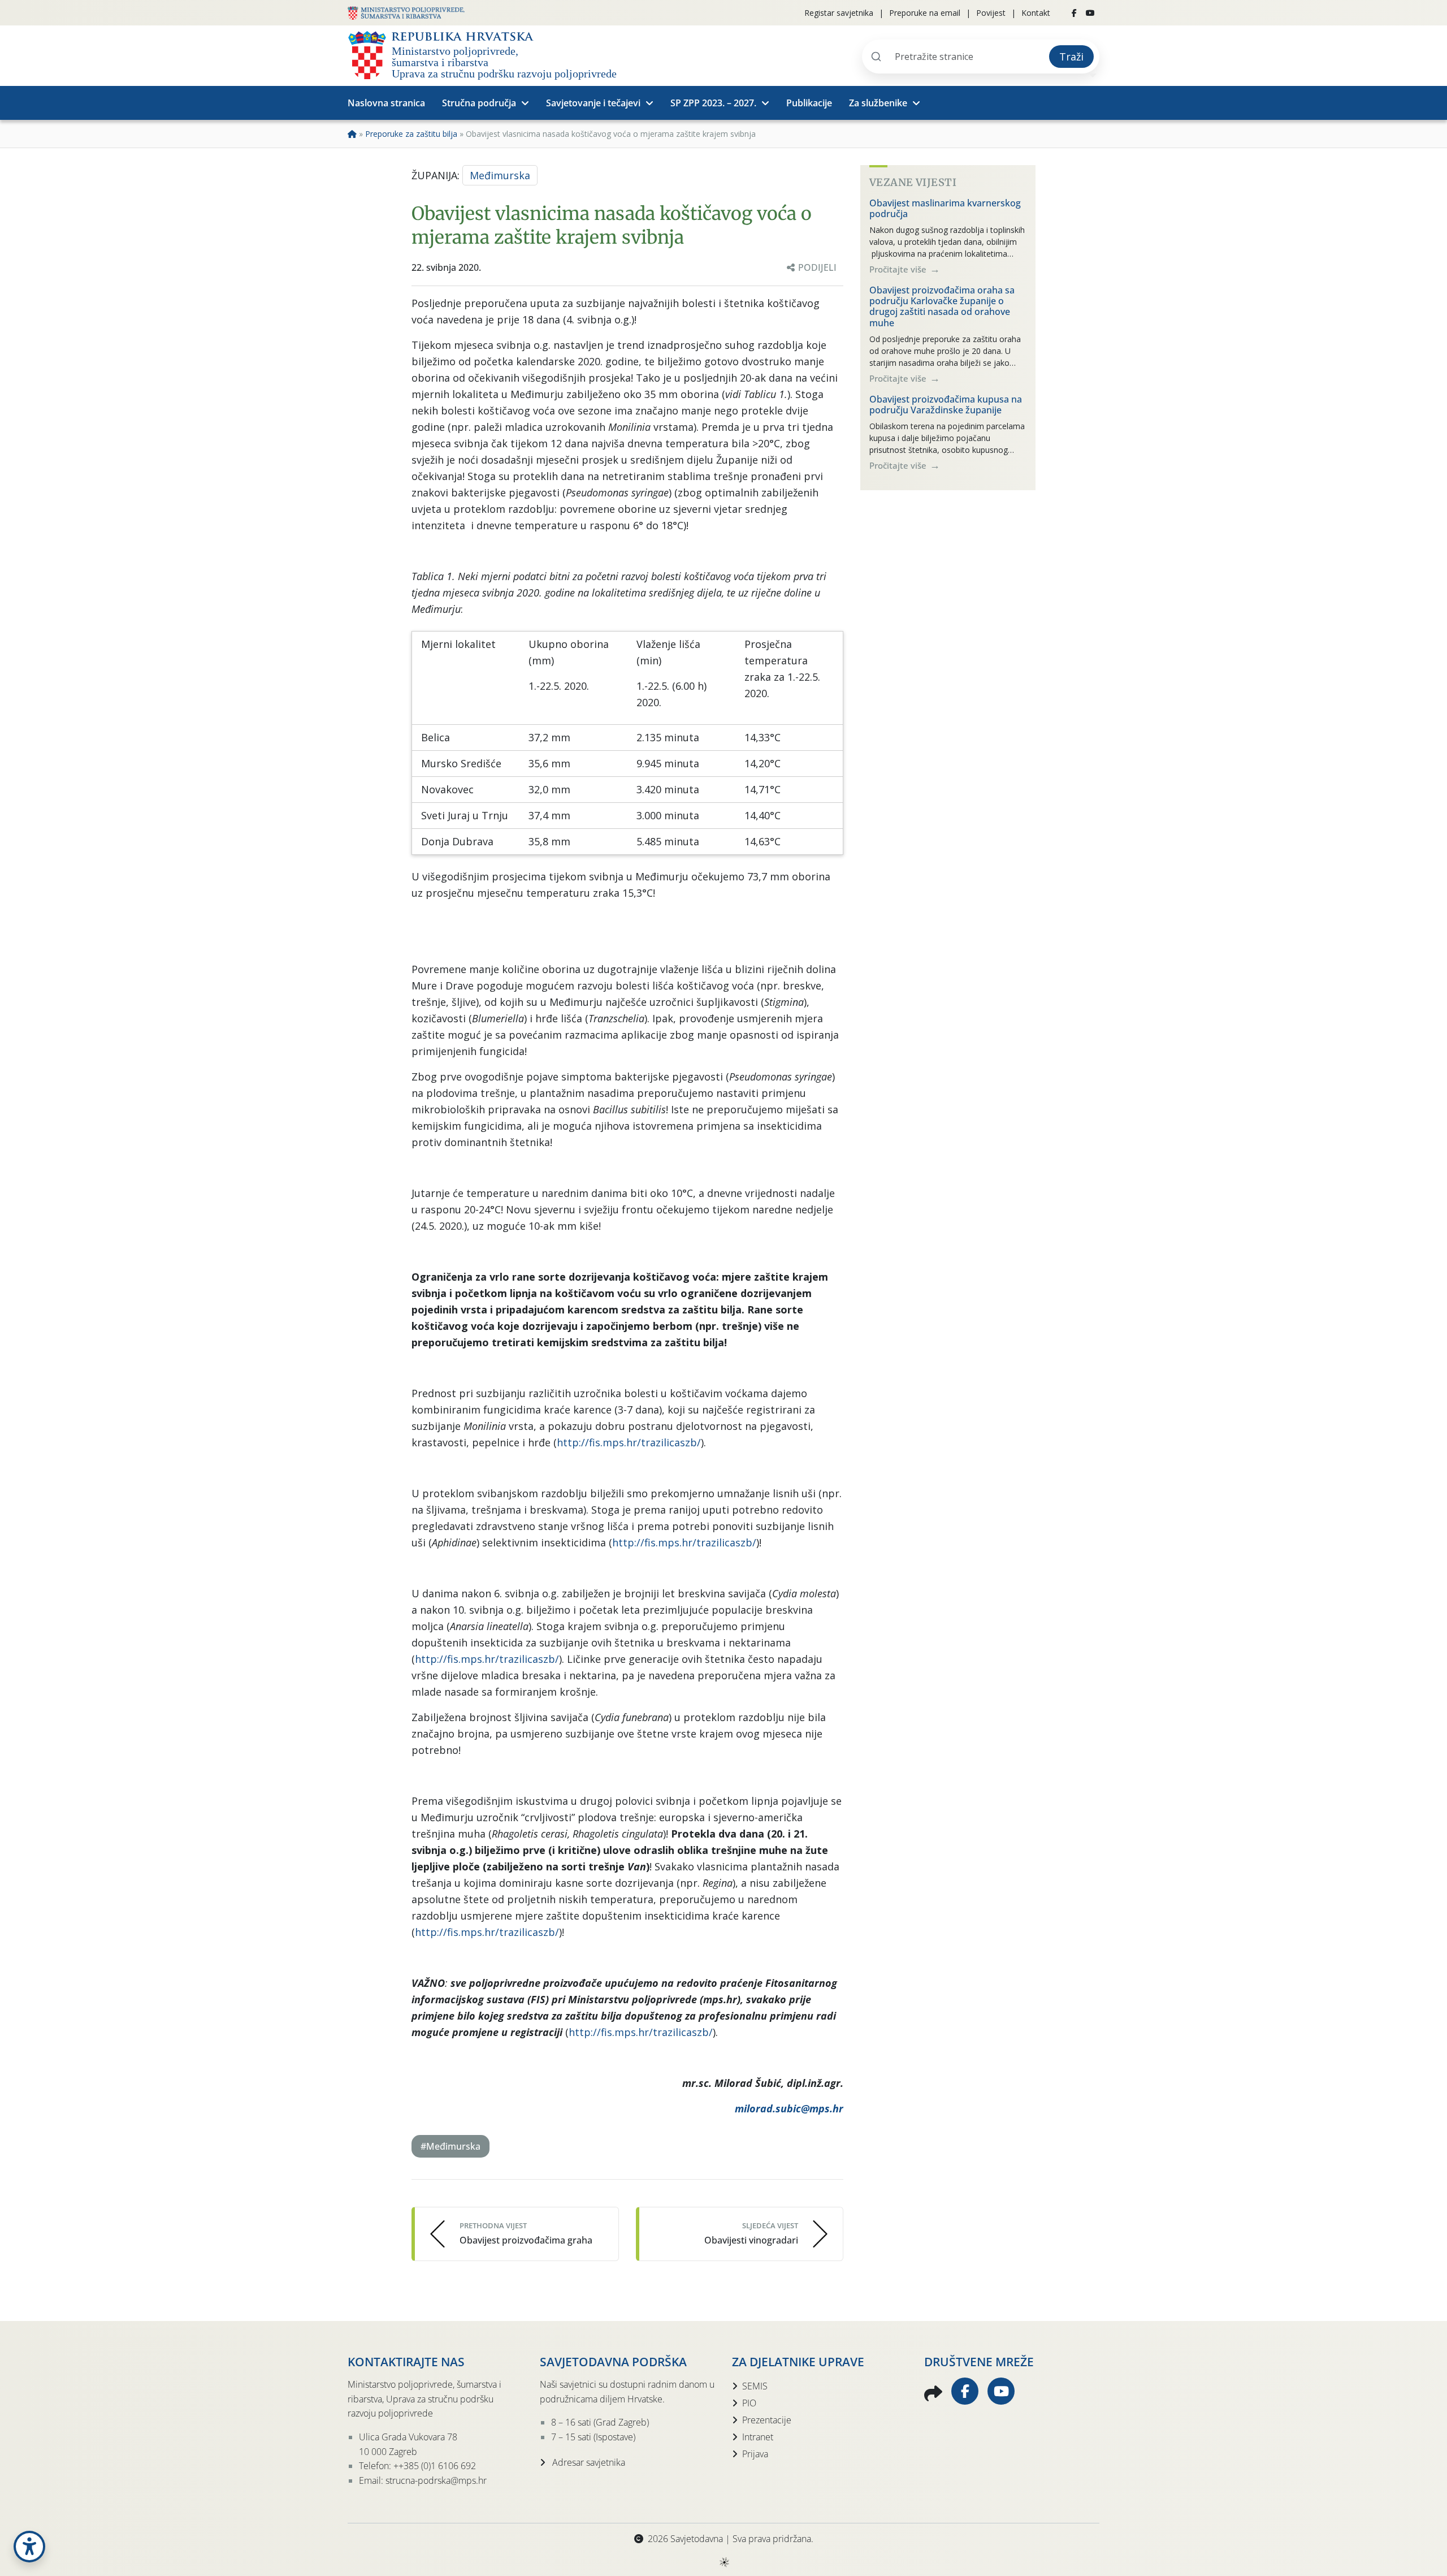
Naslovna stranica (386, 103)
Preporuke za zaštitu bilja (411, 134)
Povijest (991, 13)
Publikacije (809, 103)
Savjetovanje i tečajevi (593, 103)
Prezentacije (767, 2420)
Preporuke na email (925, 13)
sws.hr (724, 2562)
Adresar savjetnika (588, 2462)
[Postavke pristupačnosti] (29, 2547)
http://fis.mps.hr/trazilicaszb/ (629, 1442)
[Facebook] (1074, 13)
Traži (1071, 57)
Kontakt (1036, 13)
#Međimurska (450, 2146)
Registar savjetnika (839, 13)
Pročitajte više (899, 269)
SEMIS (755, 2386)
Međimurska (500, 175)
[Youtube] (1090, 13)
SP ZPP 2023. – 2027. (713, 103)
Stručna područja (479, 103)
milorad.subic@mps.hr (789, 2108)
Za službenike (878, 103)
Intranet (758, 2437)
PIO (749, 2403)
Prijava (755, 2454)
